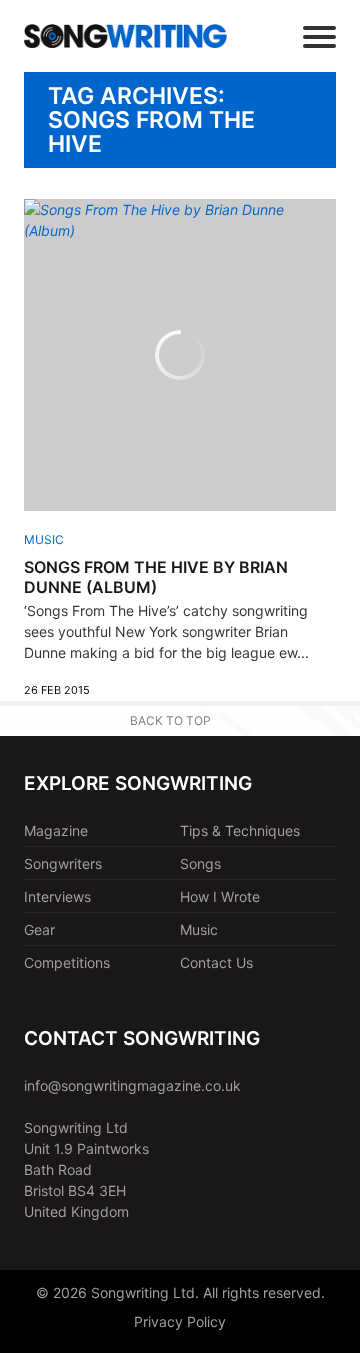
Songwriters (63, 863)
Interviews (57, 896)
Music (44, 539)
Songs (200, 863)
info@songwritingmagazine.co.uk (132, 1085)
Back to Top (170, 720)
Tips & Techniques (240, 830)
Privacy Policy (180, 1321)
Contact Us (216, 962)
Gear (39, 929)
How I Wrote (220, 896)
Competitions (67, 962)
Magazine (56, 830)
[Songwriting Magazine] (125, 35)
